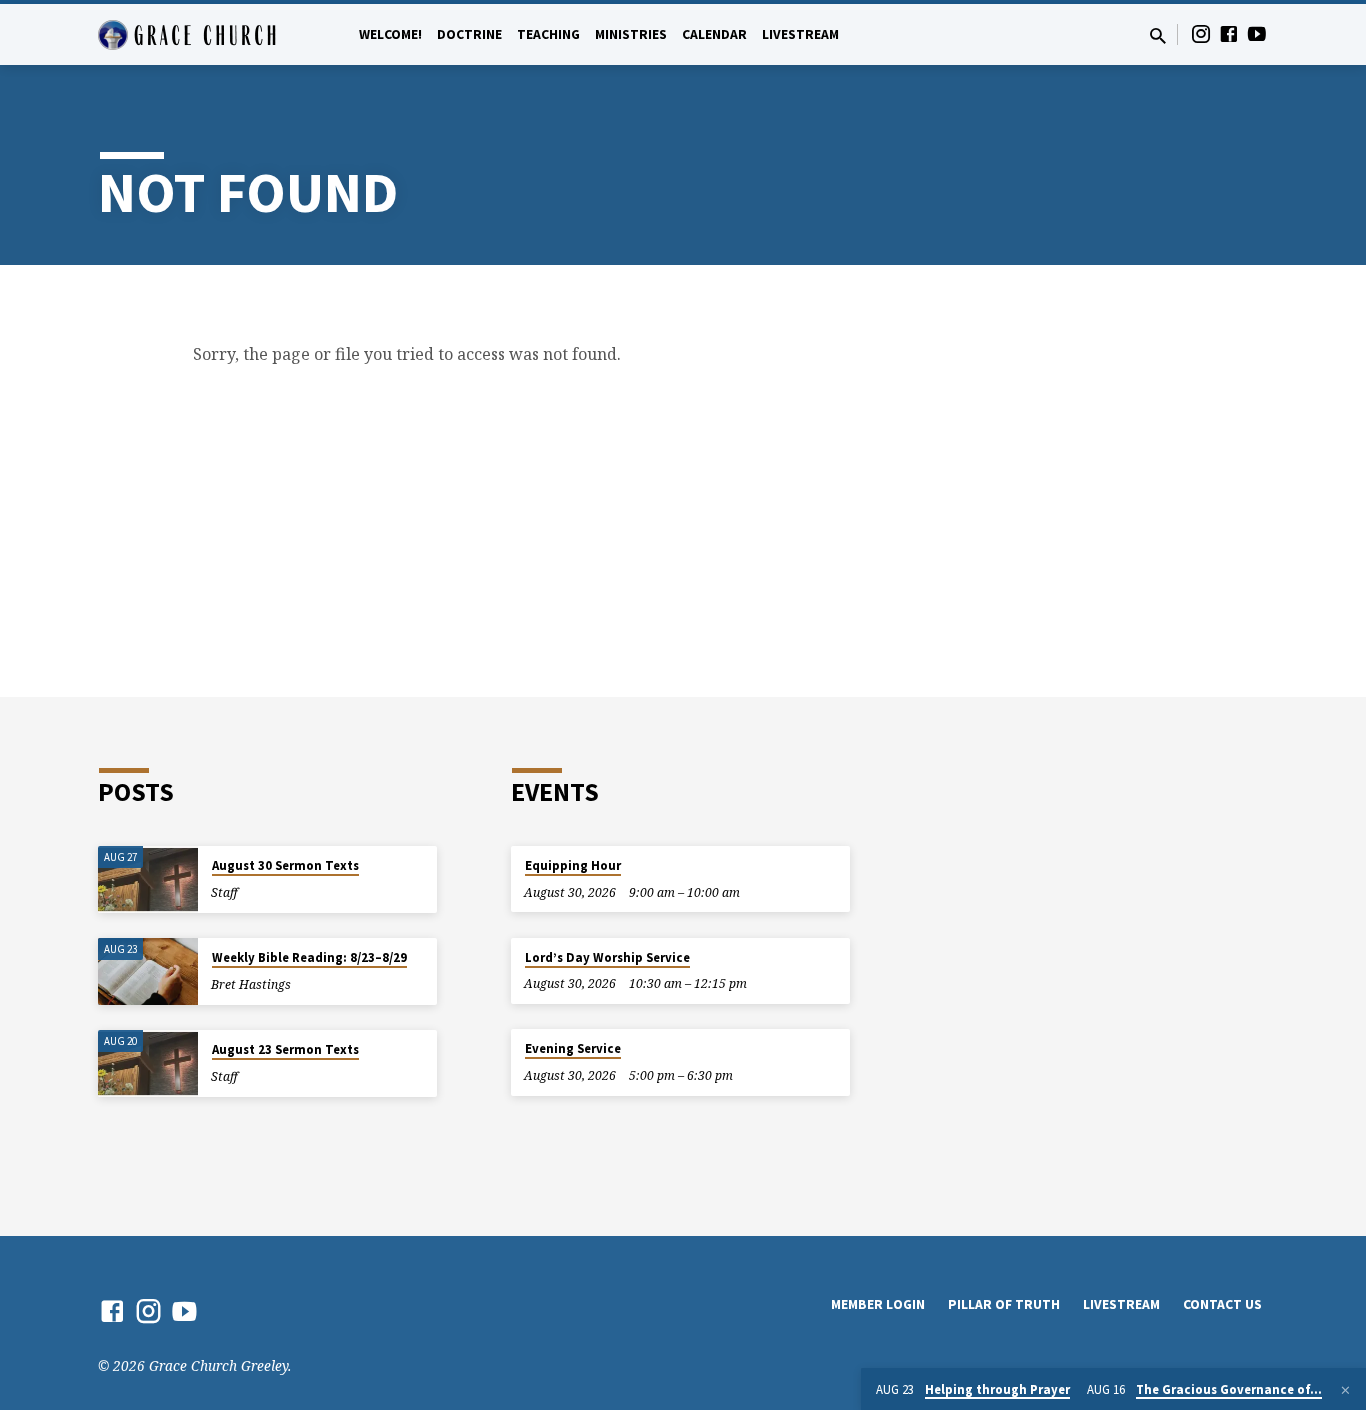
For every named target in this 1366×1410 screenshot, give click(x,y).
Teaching (548, 34)
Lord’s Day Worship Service (607, 957)
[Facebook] (1229, 33)
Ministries (631, 34)
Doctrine (469, 34)
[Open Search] (1158, 35)
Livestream (800, 34)
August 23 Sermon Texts (285, 1049)
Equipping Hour (573, 865)
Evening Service (573, 1048)
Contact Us (1222, 1304)
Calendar (714, 34)
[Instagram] (1201, 33)
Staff (224, 892)
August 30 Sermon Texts (285, 865)
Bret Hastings (251, 984)
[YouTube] (1257, 33)
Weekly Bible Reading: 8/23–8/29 (309, 957)
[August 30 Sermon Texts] (148, 879)
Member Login (878, 1304)
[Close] (1345, 1390)
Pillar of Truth (1004, 1304)
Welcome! (390, 34)
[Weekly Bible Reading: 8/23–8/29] (148, 971)
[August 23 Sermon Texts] (148, 1063)
